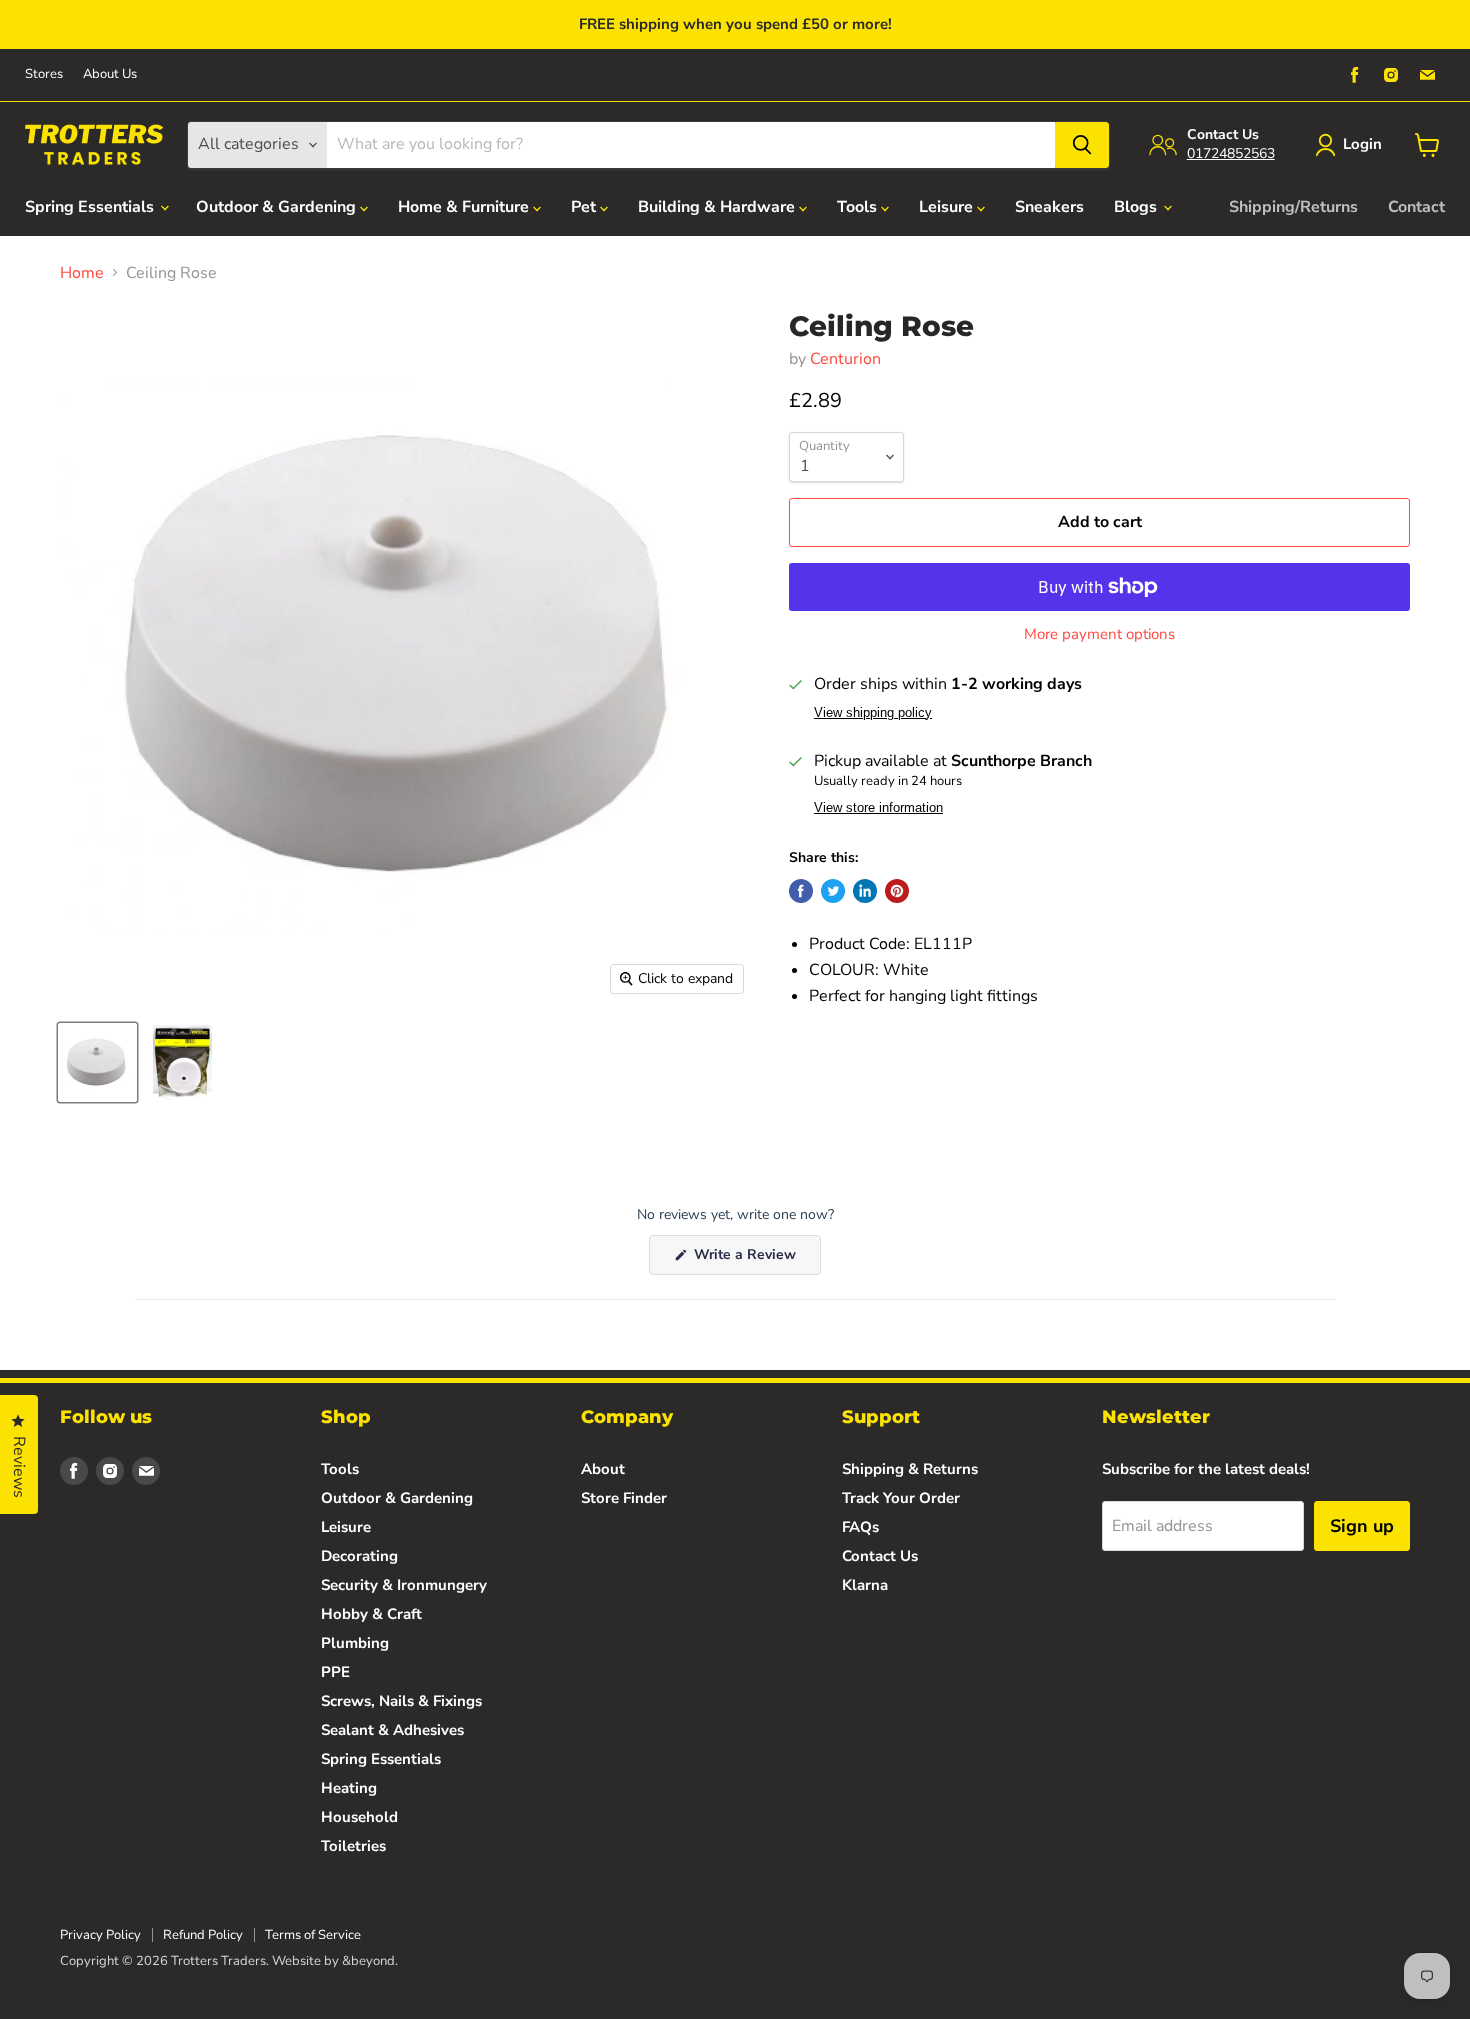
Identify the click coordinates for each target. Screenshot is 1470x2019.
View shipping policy (873, 713)
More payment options (1099, 634)
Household (359, 1817)
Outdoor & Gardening (278, 207)
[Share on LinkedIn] (865, 891)
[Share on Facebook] (801, 891)
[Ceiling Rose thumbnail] (97, 1062)
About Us (110, 74)
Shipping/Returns (1293, 207)
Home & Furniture (465, 207)
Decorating (359, 1556)
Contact (1416, 207)
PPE (335, 1672)
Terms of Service (313, 1935)
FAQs (860, 1527)
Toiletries (353, 1846)
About (603, 1469)
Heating (349, 1788)
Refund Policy (203, 1935)
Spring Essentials (91, 207)
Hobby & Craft (371, 1614)
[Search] (1082, 145)
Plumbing (355, 1643)
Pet (585, 207)
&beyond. (370, 1961)
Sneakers (1049, 207)
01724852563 (1231, 153)
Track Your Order (901, 1498)
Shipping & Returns (910, 1469)
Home (82, 273)
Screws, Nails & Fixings (401, 1701)
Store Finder (624, 1498)
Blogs (1137, 207)
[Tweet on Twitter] (833, 891)
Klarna (865, 1585)
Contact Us (880, 1556)
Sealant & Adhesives (392, 1730)
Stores (44, 74)
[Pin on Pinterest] (897, 891)
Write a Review (755, 1259)
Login (1362, 144)
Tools (859, 207)
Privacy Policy (100, 1935)
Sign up (1362, 1526)
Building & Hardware (718, 207)
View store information (878, 808)
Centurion (845, 359)
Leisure (948, 207)
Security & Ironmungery (404, 1585)
